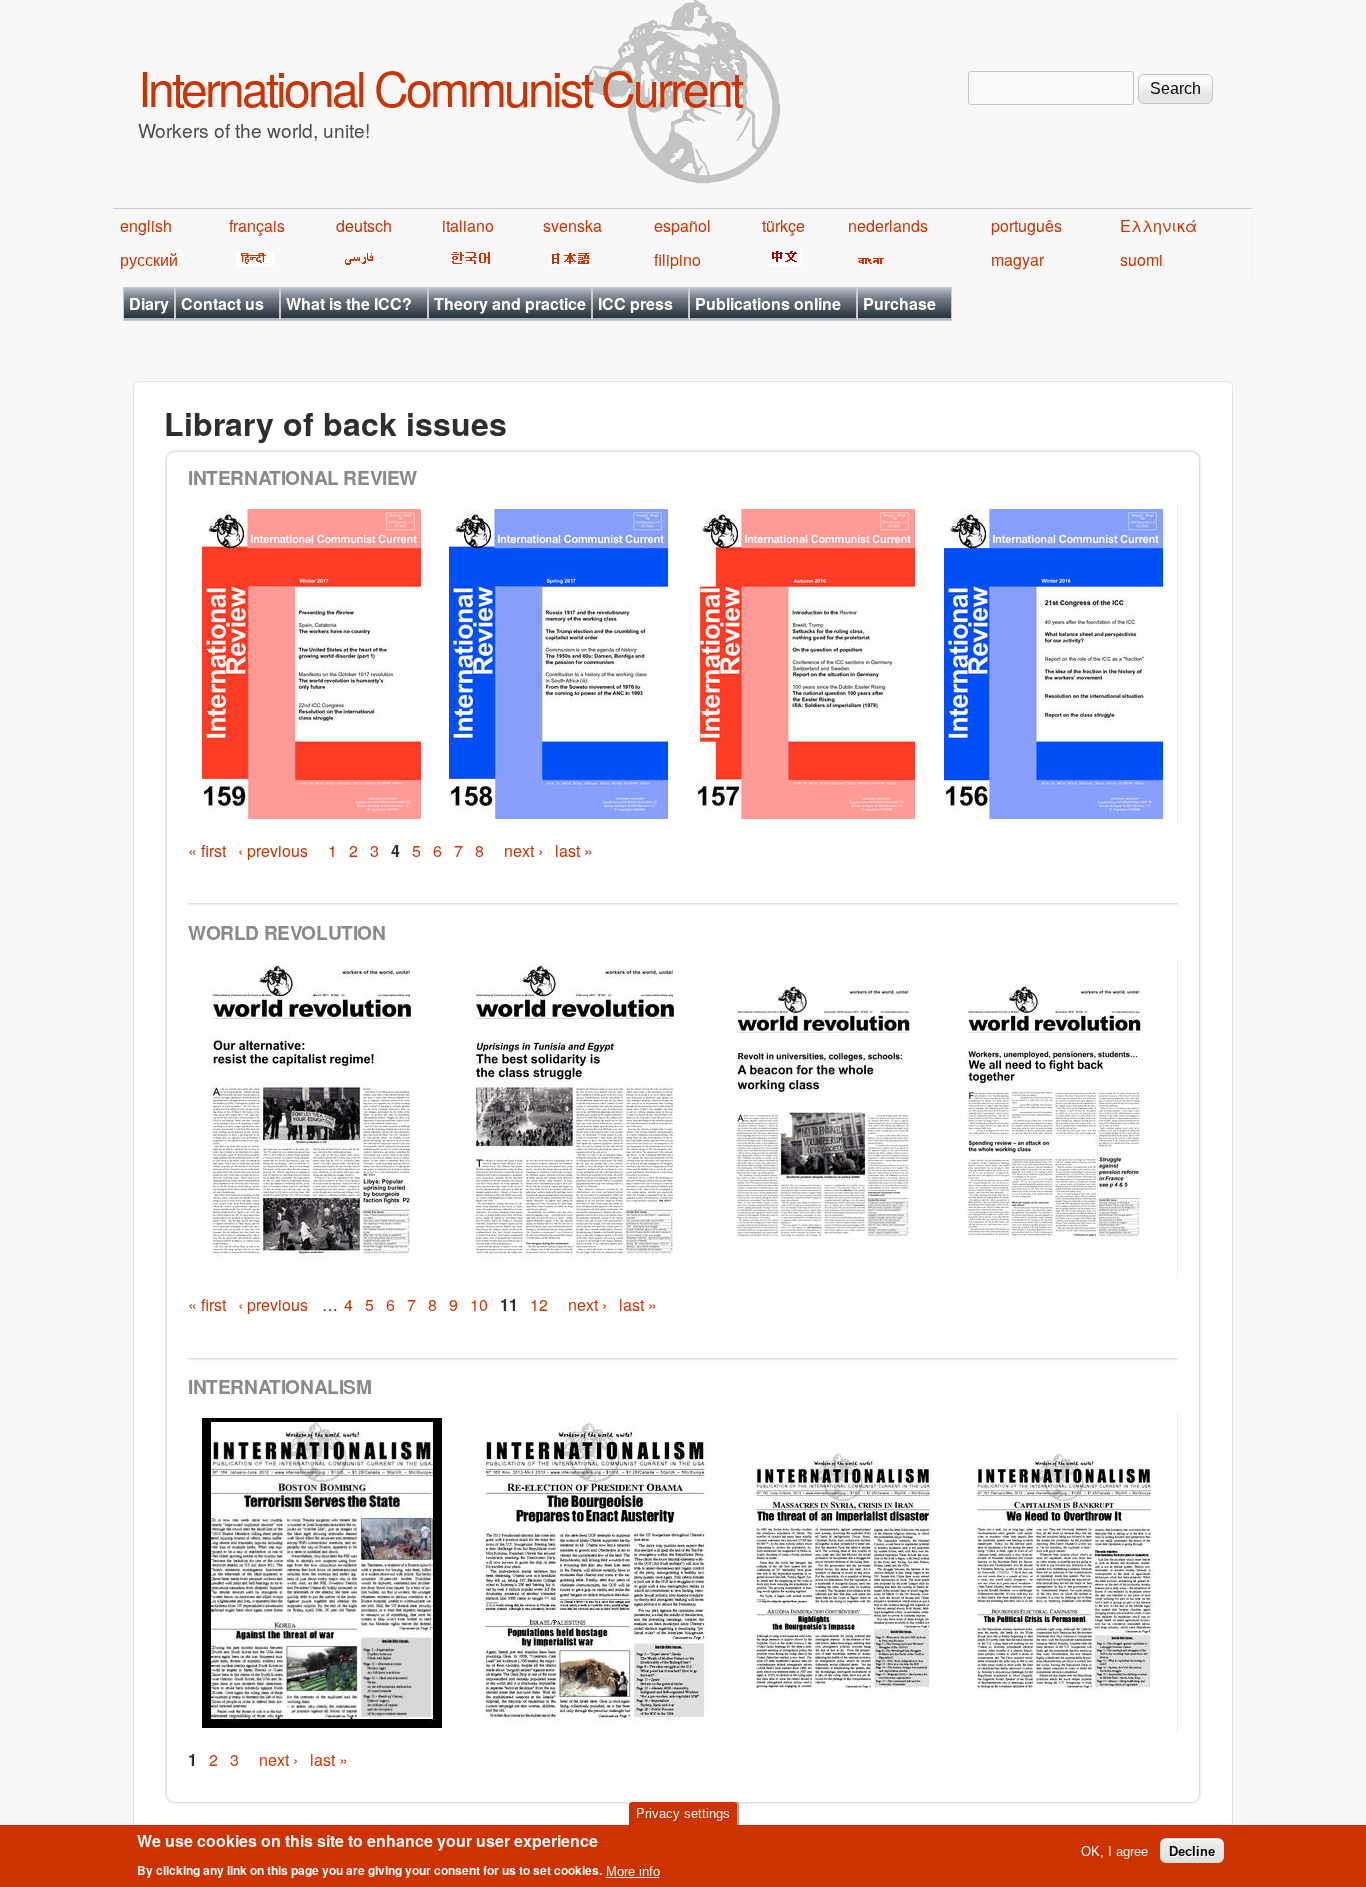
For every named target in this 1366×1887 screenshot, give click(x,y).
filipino (677, 259)
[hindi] (251, 259)
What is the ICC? (349, 303)
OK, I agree (1114, 1850)
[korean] (467, 259)
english (146, 225)
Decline (1192, 1850)
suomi (1141, 259)
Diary (149, 303)
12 (539, 1304)
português (1026, 225)
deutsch (364, 225)
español (682, 225)
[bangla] (867, 259)
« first (207, 850)
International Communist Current (439, 86)
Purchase (899, 303)
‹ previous (273, 850)
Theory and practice (510, 303)
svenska (572, 225)
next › (523, 850)
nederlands (888, 225)
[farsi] (355, 259)
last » (574, 850)
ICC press (635, 303)
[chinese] (781, 259)
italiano (468, 225)
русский (149, 259)
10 (479, 1304)
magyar (1017, 259)
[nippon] (567, 259)
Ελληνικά (1158, 225)
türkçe (783, 225)
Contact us (222, 303)
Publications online (768, 303)
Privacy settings (683, 1813)
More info (633, 1870)
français (257, 225)
